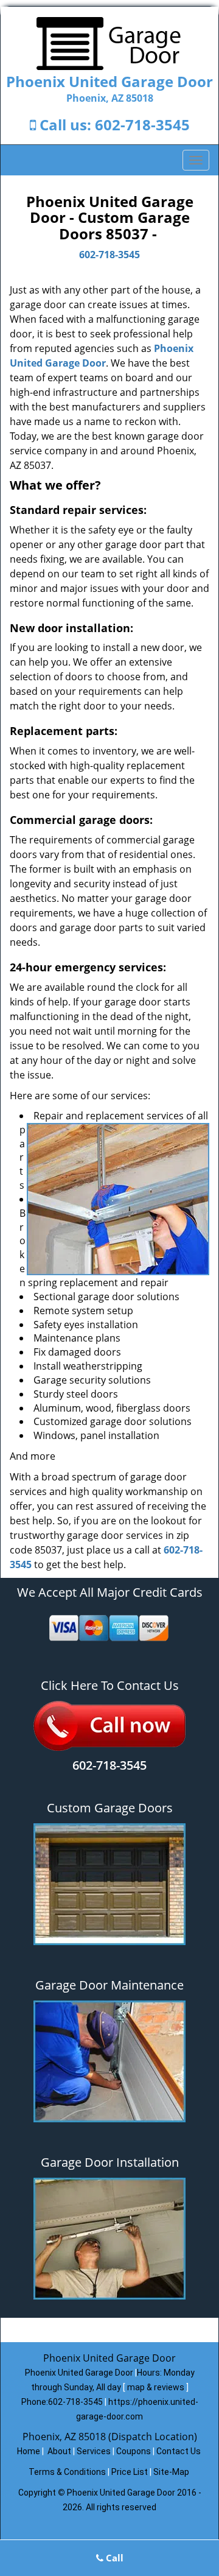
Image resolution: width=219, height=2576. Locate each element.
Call (113, 2558)
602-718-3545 (142, 125)
